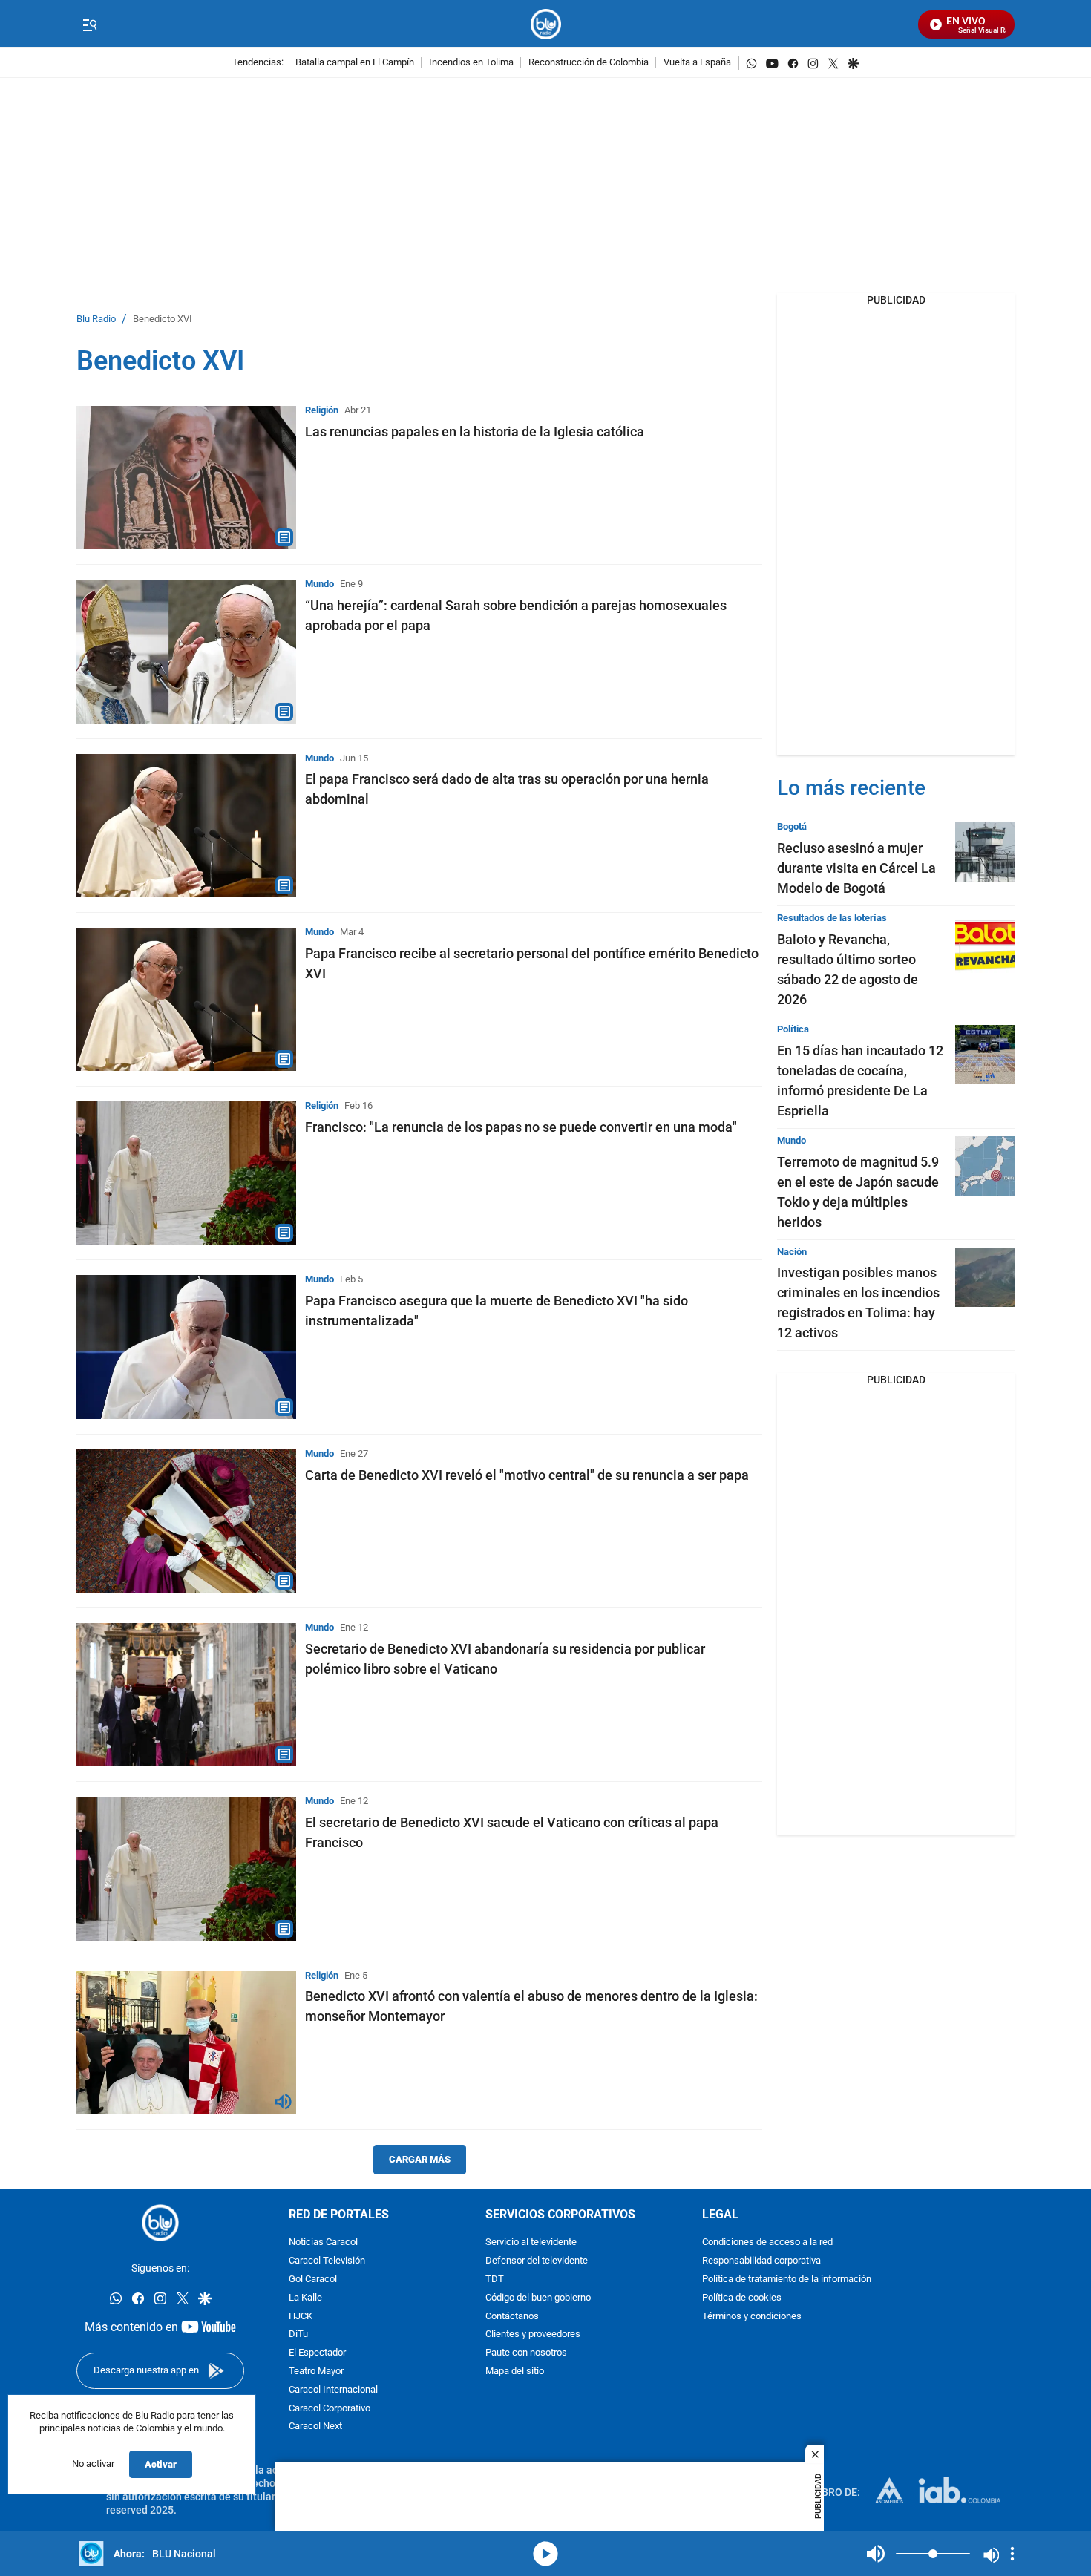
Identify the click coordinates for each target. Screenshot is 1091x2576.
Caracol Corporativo (330, 2409)
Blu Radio (96, 319)
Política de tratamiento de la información (787, 2280)
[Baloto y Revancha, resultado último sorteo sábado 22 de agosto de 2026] (985, 943)
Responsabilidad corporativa (761, 2261)
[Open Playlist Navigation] (1012, 2554)
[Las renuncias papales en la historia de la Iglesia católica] (186, 478)
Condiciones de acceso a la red (767, 2242)
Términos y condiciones (752, 2317)
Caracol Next (315, 2426)
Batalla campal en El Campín (355, 63)
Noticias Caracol (323, 2242)
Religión (322, 410)
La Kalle (305, 2298)
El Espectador (317, 2353)
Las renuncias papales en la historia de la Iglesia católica (475, 432)
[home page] (546, 24)
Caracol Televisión (327, 2261)
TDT (495, 2280)
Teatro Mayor (316, 2372)
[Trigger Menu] (89, 24)
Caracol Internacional (333, 2390)
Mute (876, 2554)
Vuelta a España (697, 63)
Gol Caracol (313, 2280)
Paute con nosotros (526, 2353)
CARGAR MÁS (420, 2159)
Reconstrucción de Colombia (589, 63)
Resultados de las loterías (832, 918)
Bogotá (792, 826)
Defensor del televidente (537, 2261)
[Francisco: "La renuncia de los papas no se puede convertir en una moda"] (186, 1173)
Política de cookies (742, 2298)
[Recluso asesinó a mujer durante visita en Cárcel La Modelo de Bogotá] (985, 852)
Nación (792, 1252)
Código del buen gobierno (538, 2298)
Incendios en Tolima (471, 63)
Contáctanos (512, 2317)
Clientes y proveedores (533, 2334)
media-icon (545, 2554)
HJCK (301, 2317)
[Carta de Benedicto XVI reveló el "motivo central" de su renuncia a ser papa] (186, 1521)
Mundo (320, 584)
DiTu (298, 2334)
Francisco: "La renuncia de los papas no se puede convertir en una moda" (521, 1127)
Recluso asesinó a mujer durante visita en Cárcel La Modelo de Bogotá (856, 868)
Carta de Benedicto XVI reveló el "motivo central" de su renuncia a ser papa (527, 1475)
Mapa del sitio (515, 2372)
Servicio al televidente (531, 2242)
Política (793, 1029)
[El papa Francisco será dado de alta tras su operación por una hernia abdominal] (186, 826)
